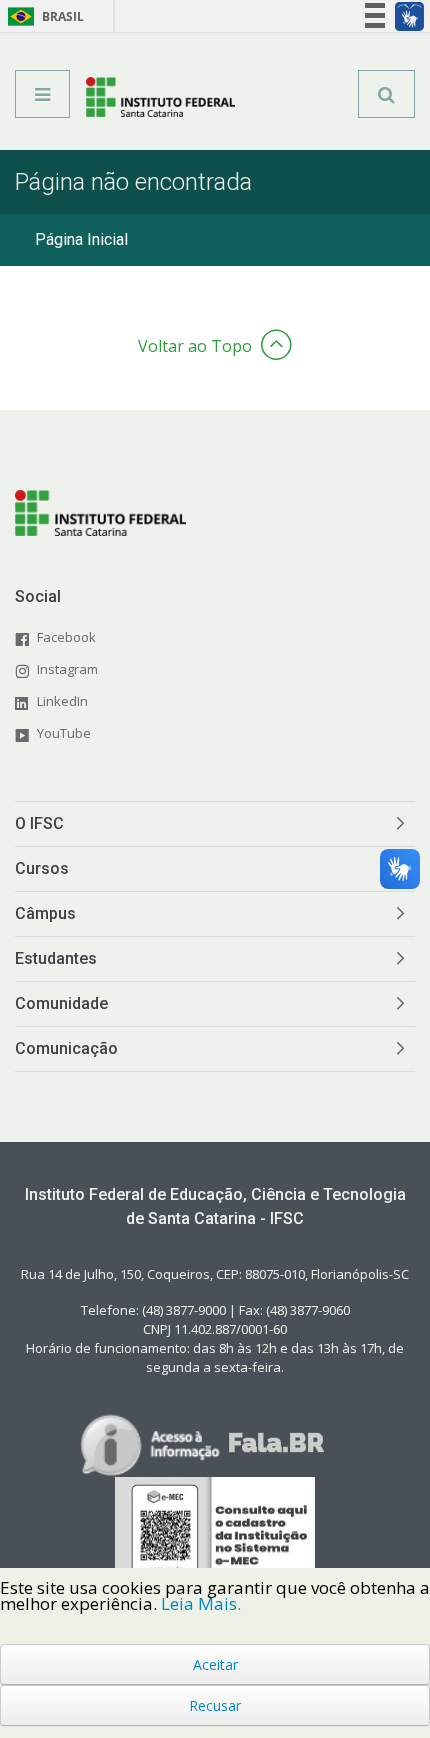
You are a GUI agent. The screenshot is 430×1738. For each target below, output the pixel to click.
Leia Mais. (201, 1603)
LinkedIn (62, 701)
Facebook (66, 637)
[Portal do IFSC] (160, 101)
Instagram (67, 669)
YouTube (64, 733)
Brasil (42, 16)
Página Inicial (81, 239)
